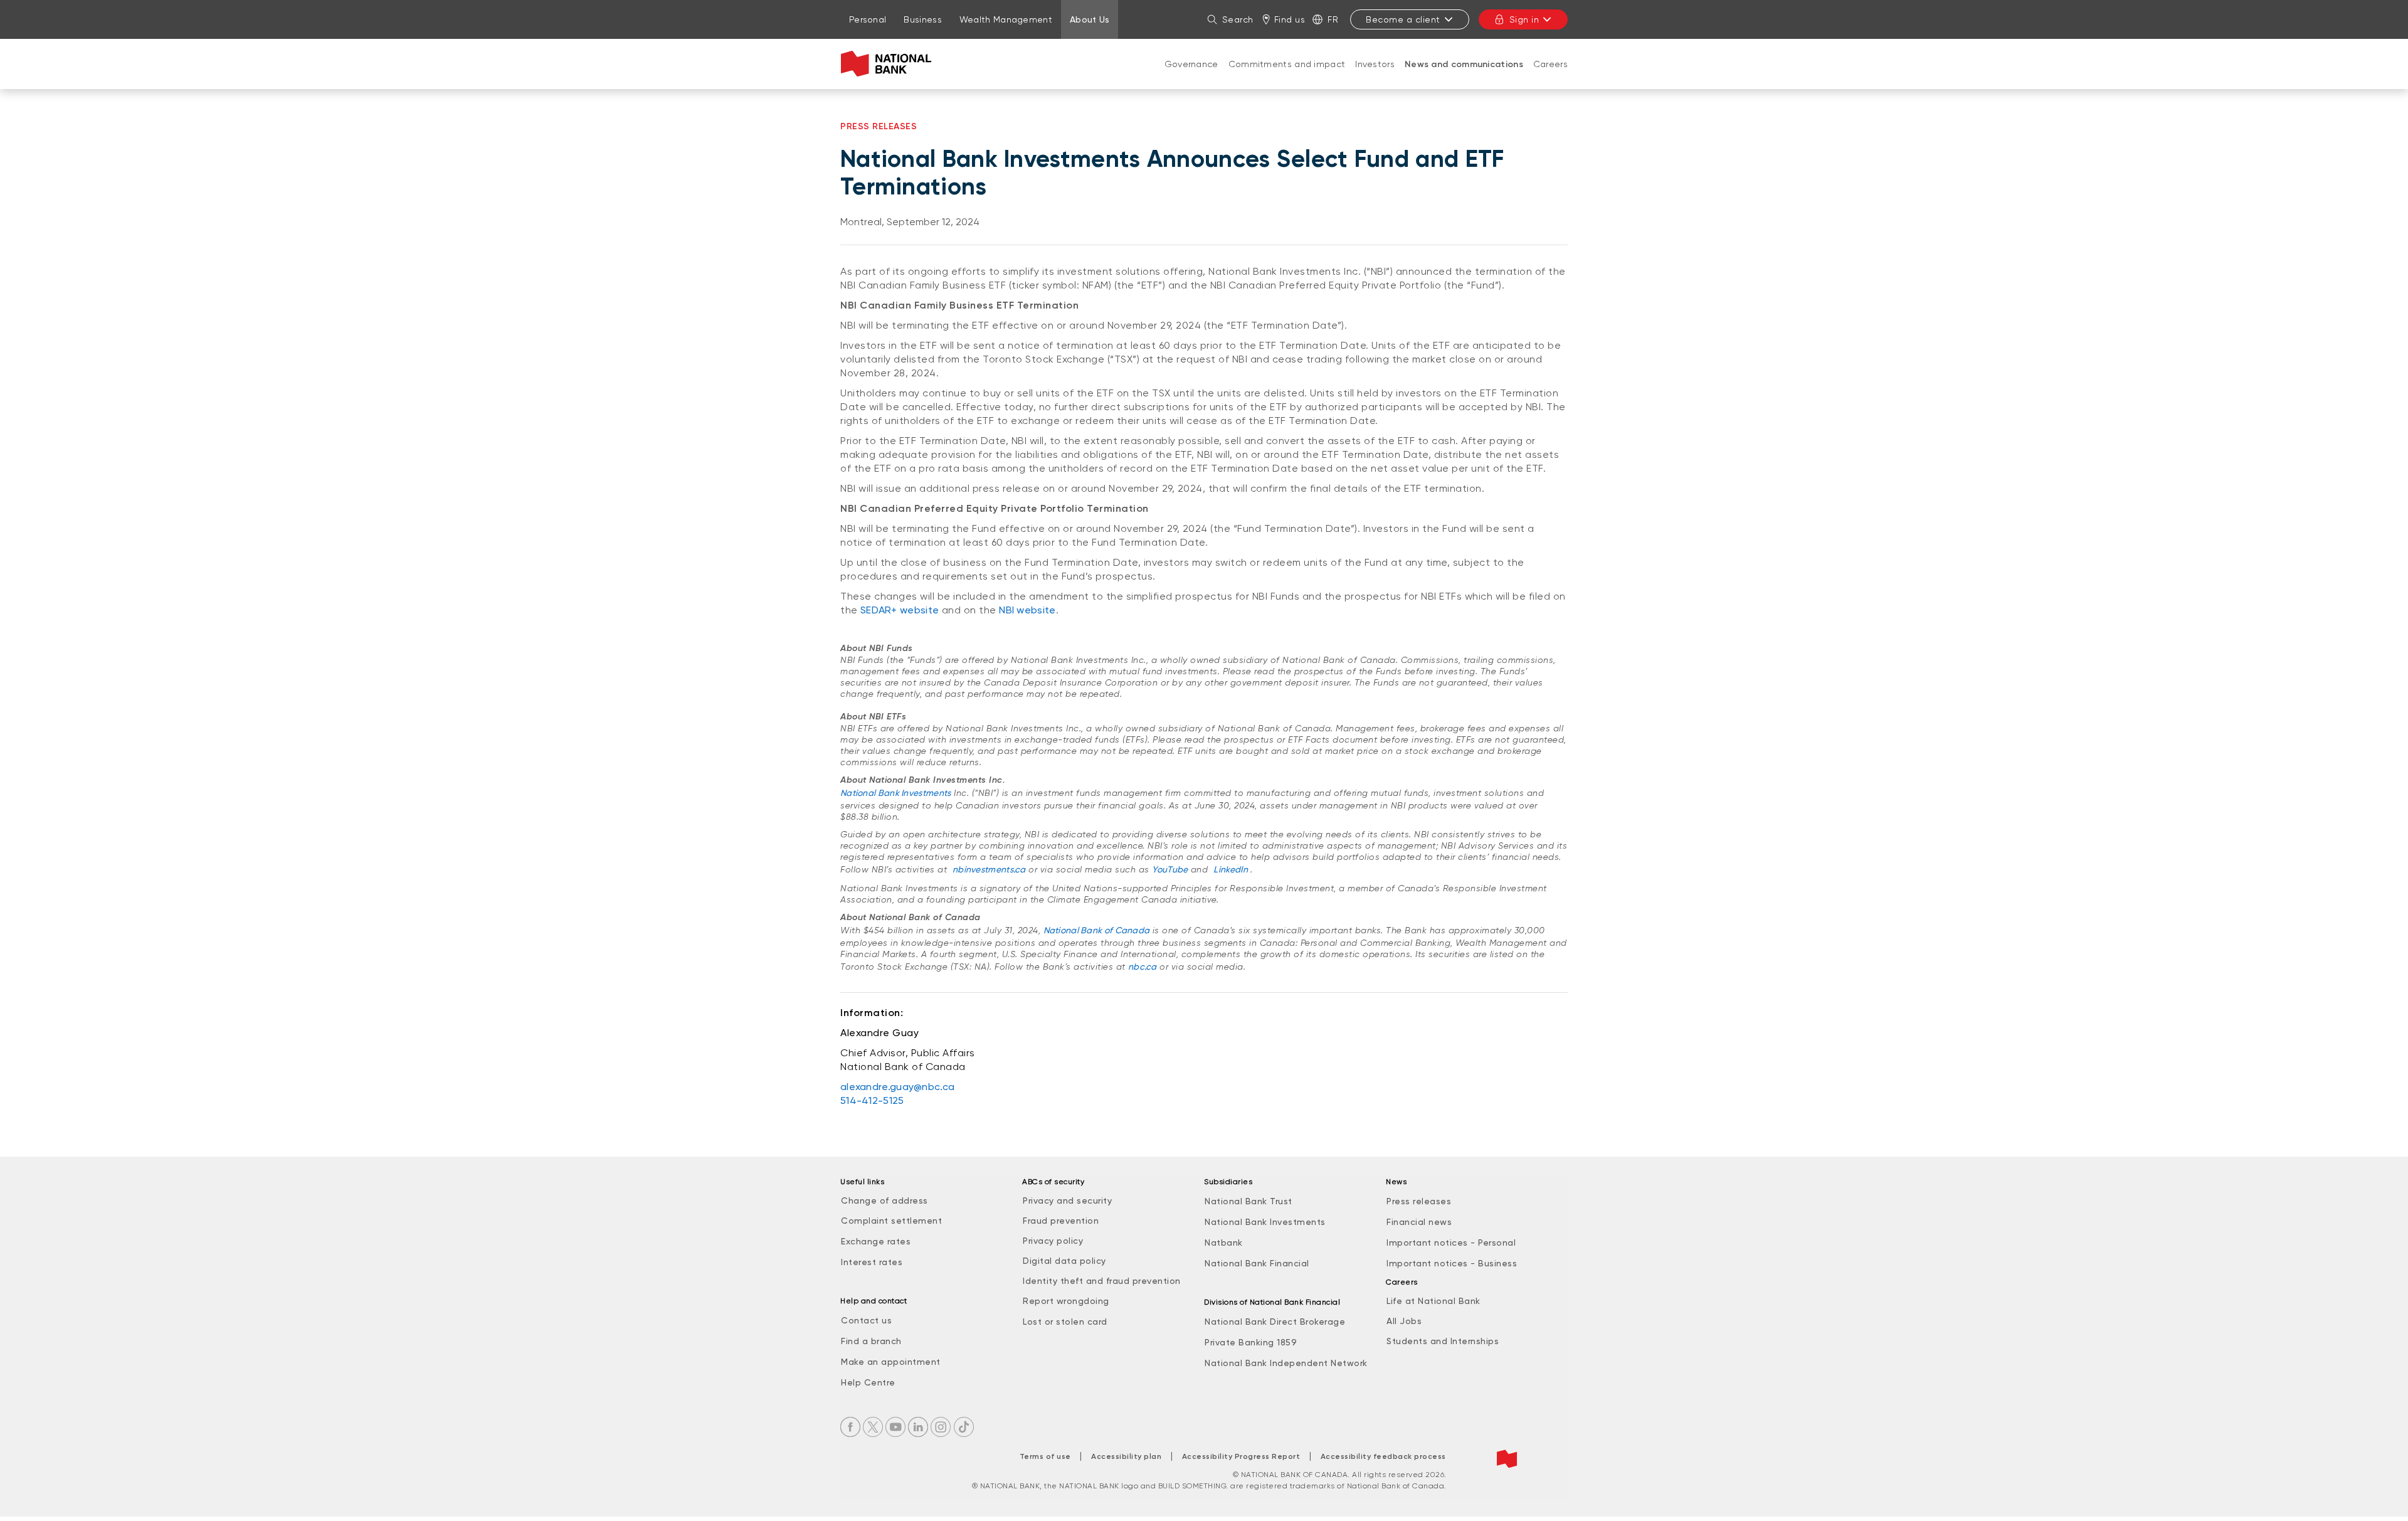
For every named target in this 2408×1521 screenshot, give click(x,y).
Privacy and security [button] (1067, 1200)
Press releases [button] (1419, 1201)
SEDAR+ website (900, 610)
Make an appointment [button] (891, 1362)
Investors (1375, 64)
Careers (1550, 64)
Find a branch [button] (871, 1341)
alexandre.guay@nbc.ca (897, 1087)
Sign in (1524, 19)
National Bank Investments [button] (1265, 1222)
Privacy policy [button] (1053, 1241)
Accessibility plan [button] (1126, 1456)
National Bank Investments (896, 793)
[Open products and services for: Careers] (1550, 77)
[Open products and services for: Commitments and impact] (1287, 77)
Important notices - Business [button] (1452, 1263)
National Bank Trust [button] (1249, 1201)
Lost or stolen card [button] (1065, 1322)
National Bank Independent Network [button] (1286, 1363)
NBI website (1027, 610)
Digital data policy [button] (1064, 1261)
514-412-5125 (872, 1100)
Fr (1333, 19)
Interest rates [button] (872, 1262)
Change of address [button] (885, 1200)
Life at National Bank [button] (1434, 1301)
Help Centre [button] (868, 1382)
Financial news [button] (1419, 1222)
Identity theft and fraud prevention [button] (1102, 1281)
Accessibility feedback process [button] (1383, 1456)
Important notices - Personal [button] (1451, 1243)
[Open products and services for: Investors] (1375, 77)
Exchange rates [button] (876, 1241)
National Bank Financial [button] (1257, 1263)
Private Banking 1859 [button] (1251, 1342)
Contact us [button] (866, 1320)
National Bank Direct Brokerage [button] (1275, 1322)
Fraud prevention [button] (1061, 1221)
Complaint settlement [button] (891, 1221)
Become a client (1403, 19)
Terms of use (1045, 1456)
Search (1238, 19)
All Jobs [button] (1404, 1321)
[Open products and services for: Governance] (1191, 77)
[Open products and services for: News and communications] (1464, 77)
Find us (1290, 19)
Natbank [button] (1224, 1243)
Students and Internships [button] (1443, 1341)
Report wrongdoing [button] (1066, 1301)
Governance (1191, 64)
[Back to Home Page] (889, 64)
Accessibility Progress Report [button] (1241, 1456)
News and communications (1464, 64)
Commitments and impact (1287, 64)
